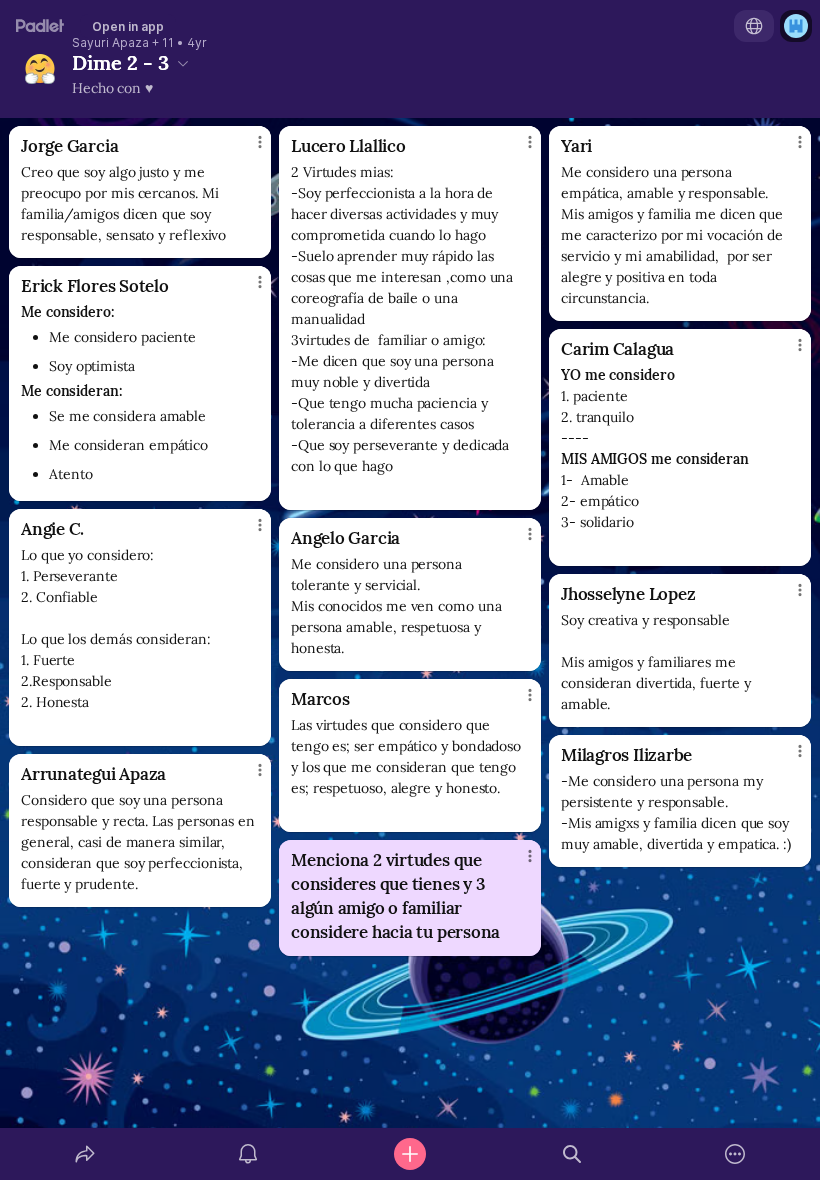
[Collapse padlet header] (183, 63)
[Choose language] (754, 26)
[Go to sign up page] (796, 26)
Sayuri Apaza (110, 43)
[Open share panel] (85, 1154)
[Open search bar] (572, 1154)
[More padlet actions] (735, 1154)
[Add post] (410, 1154)
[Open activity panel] (248, 1154)
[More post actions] (247, 150)
